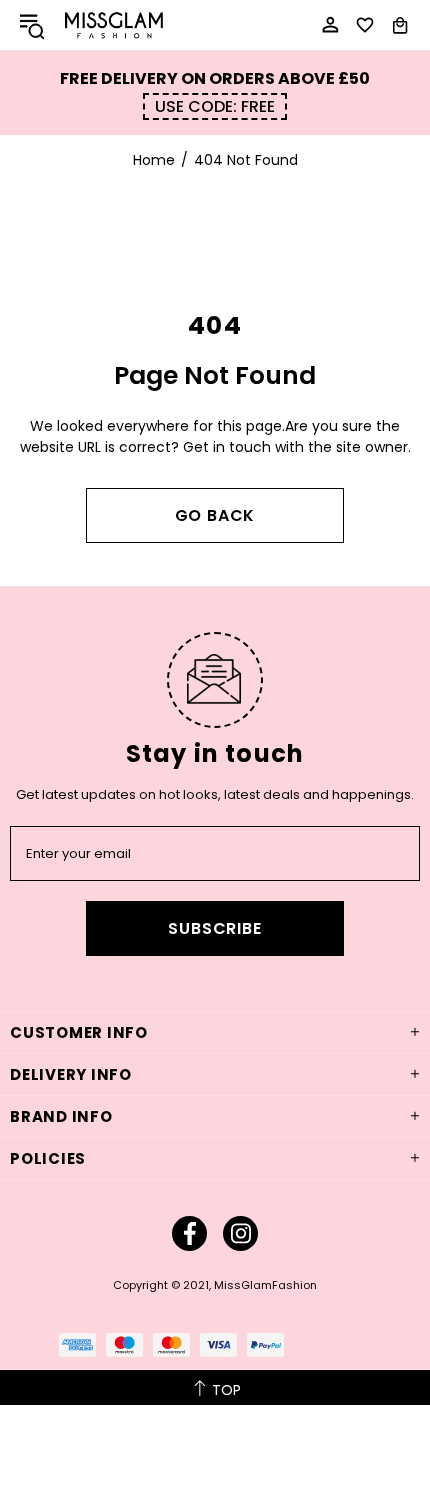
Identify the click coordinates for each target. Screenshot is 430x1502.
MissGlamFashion (114, 25)
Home (154, 160)
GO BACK (215, 515)
